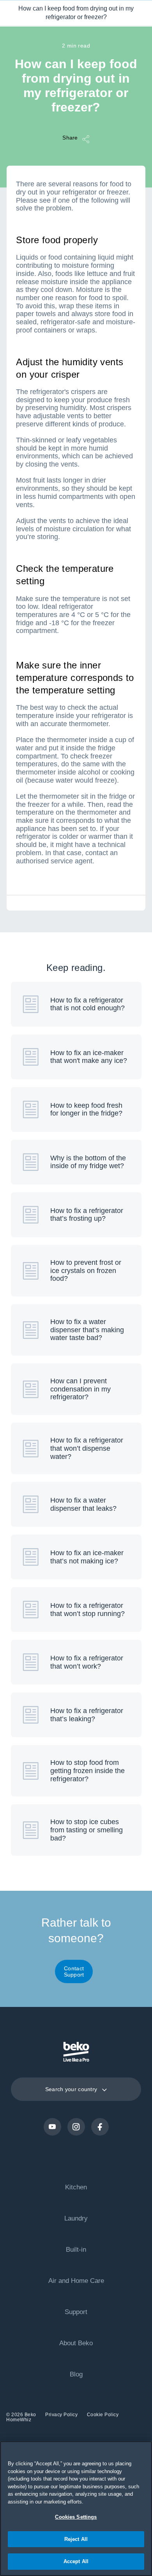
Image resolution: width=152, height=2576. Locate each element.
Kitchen (76, 2187)
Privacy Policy (62, 2415)
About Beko (76, 2343)
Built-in (76, 2250)
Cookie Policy (103, 2415)
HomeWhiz (19, 2420)
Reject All (76, 2539)
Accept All (76, 2561)
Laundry (76, 2218)
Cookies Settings (76, 2517)
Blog (76, 2374)
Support (76, 2312)
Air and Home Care (76, 2281)
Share (70, 137)
